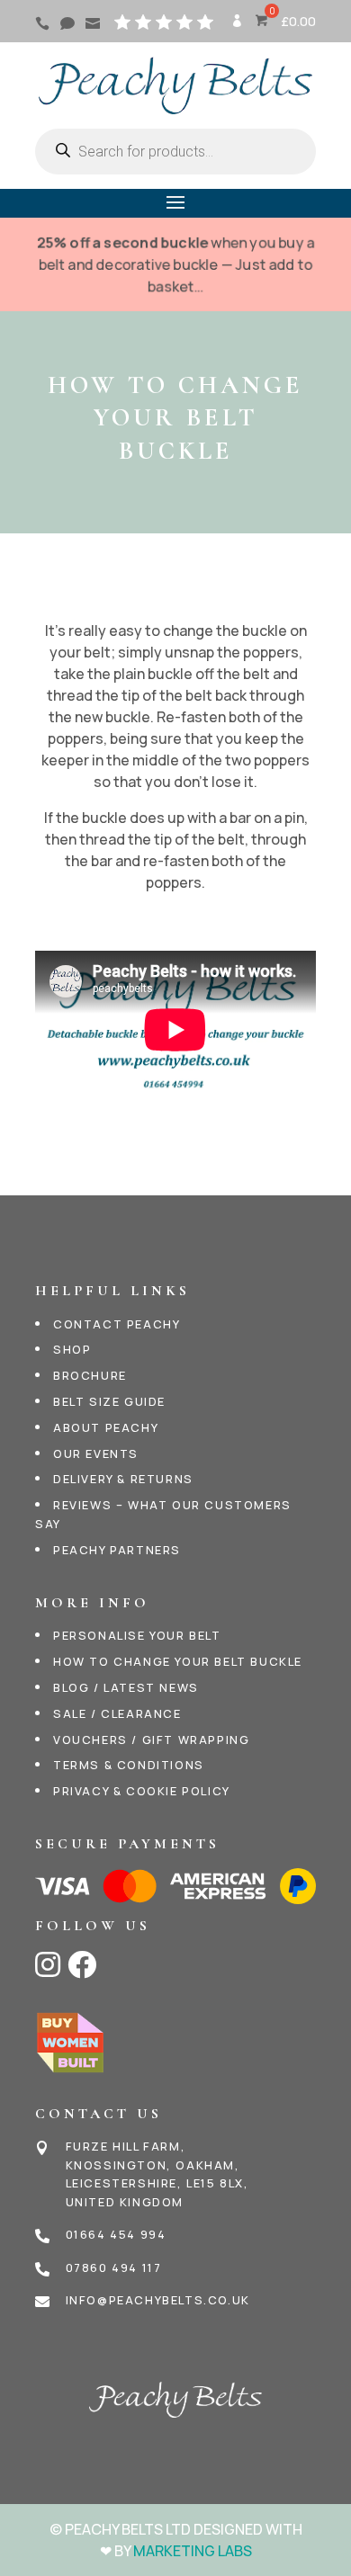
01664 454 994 (116, 2234)
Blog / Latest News (126, 1687)
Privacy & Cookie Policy (142, 1791)
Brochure (90, 1375)
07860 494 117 (114, 2267)
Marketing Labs (193, 2551)
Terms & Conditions (129, 1765)
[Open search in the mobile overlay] (175, 152)
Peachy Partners (117, 1550)
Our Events (96, 1453)
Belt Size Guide (109, 1401)
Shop (72, 1349)
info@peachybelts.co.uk (158, 2300)
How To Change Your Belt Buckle (178, 1661)
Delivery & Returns (123, 1479)
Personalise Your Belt (137, 1635)
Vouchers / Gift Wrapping (151, 1740)
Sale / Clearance (117, 1713)
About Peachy (106, 1427)
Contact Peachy (117, 1324)
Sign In (236, 27)
